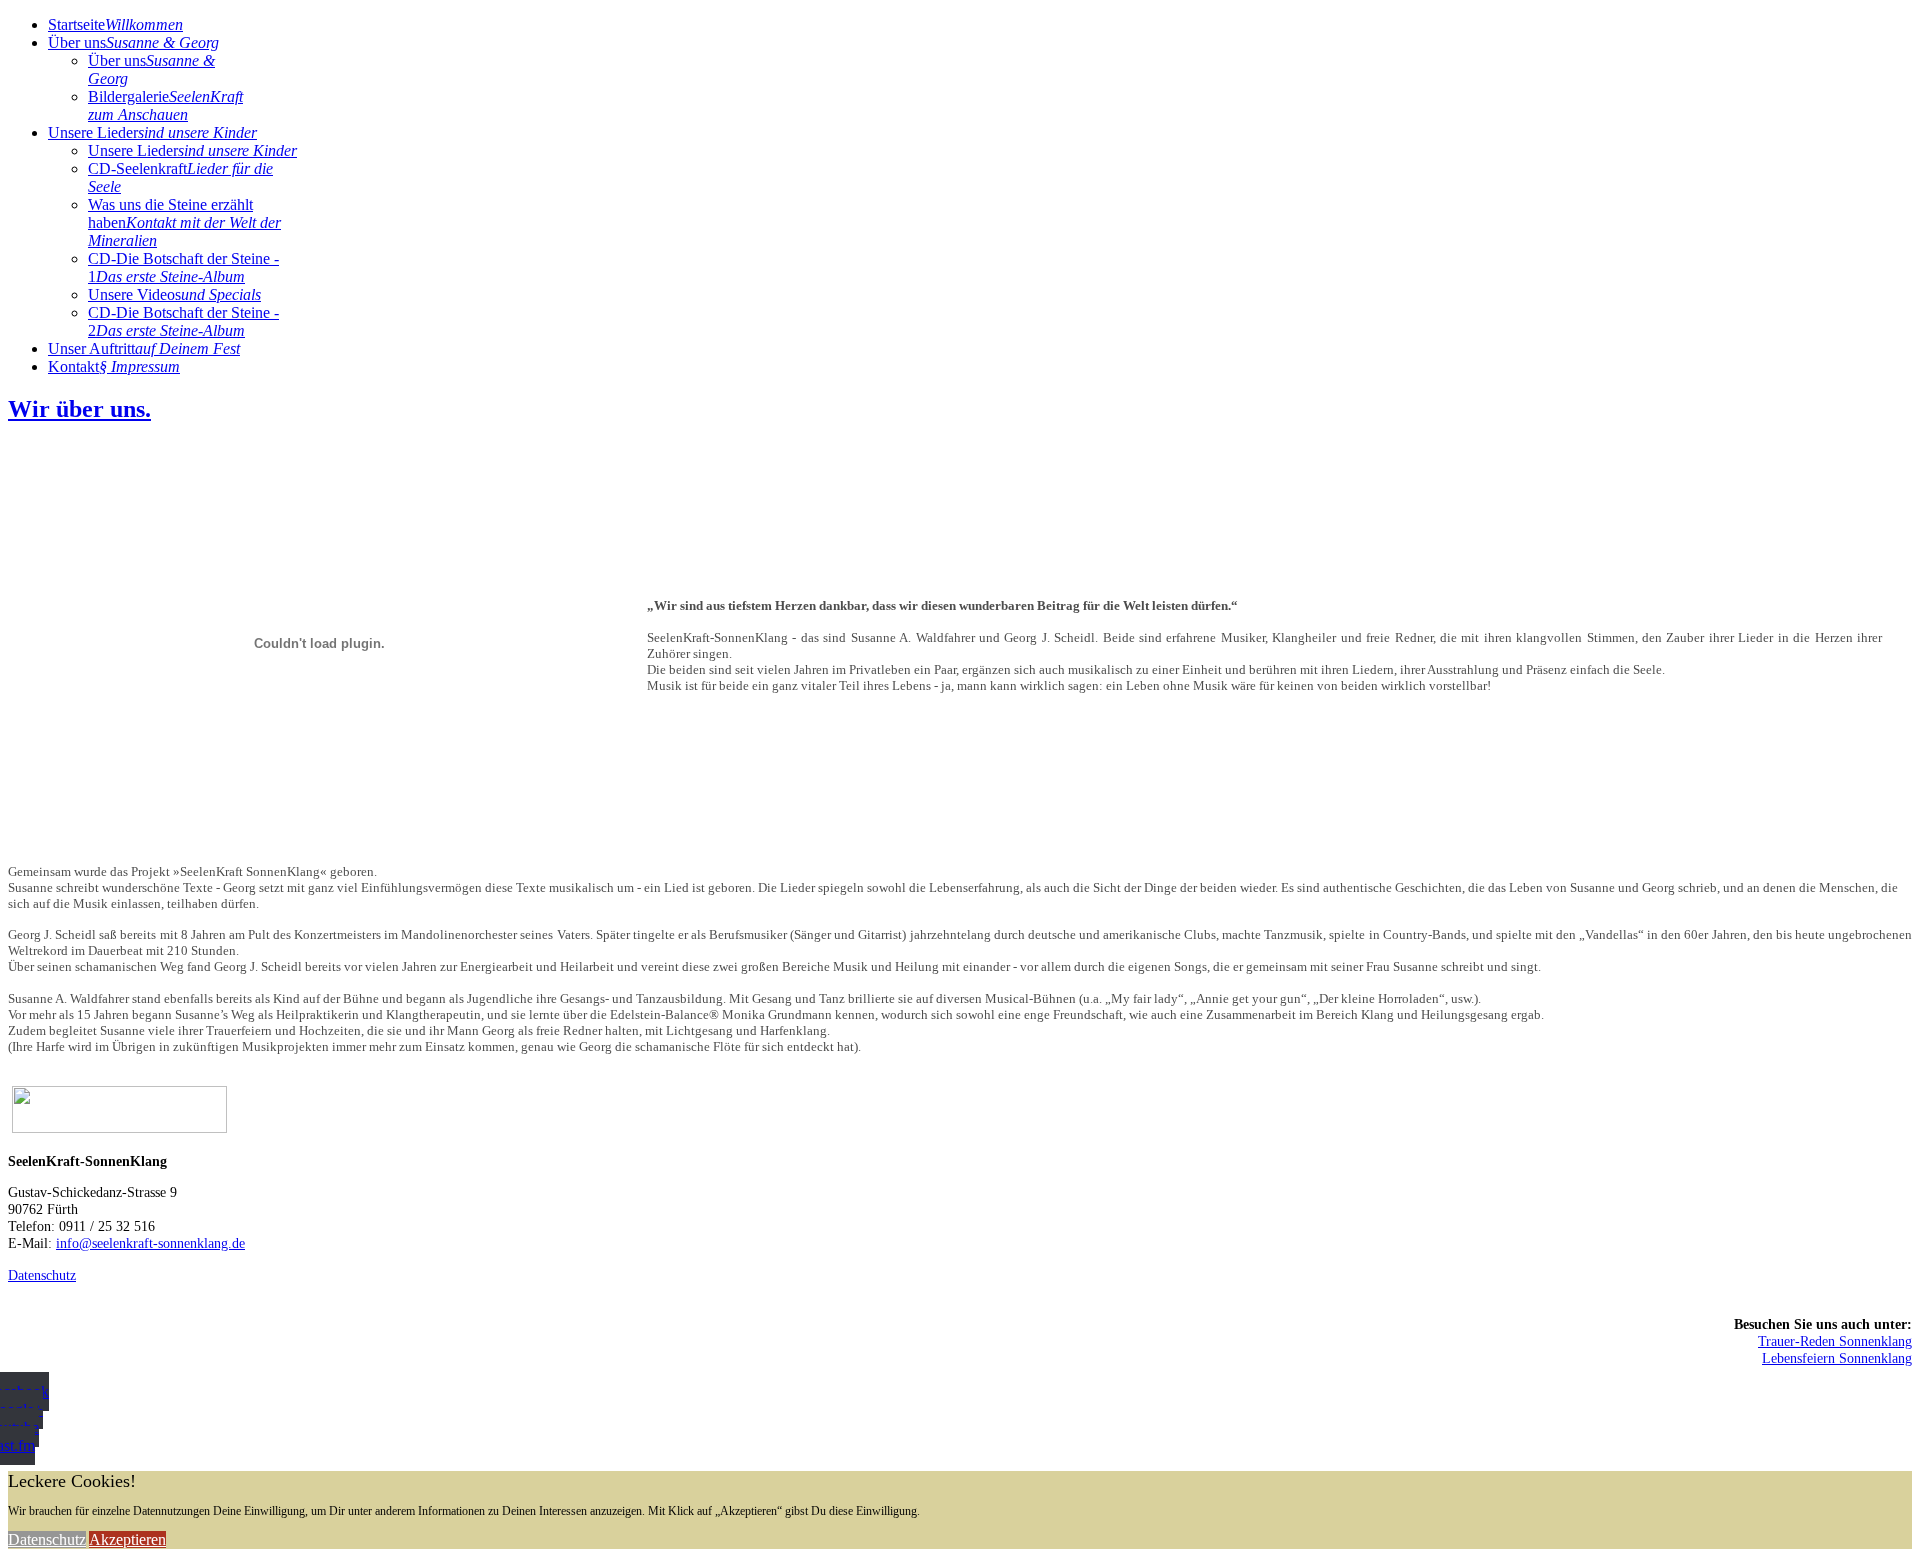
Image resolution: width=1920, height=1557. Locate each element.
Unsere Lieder (152, 132)
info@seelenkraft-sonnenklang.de (150, 1243)
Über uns (133, 42)
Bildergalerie (165, 105)
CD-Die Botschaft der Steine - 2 (183, 321)
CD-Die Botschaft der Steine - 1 (183, 267)
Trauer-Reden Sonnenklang (1835, 1341)
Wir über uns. (79, 409)
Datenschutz (42, 1275)
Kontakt (114, 366)
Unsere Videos (174, 294)
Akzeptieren (127, 1539)
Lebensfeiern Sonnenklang (1837, 1358)
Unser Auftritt (144, 348)
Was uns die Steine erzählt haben (184, 222)
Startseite (115, 24)
